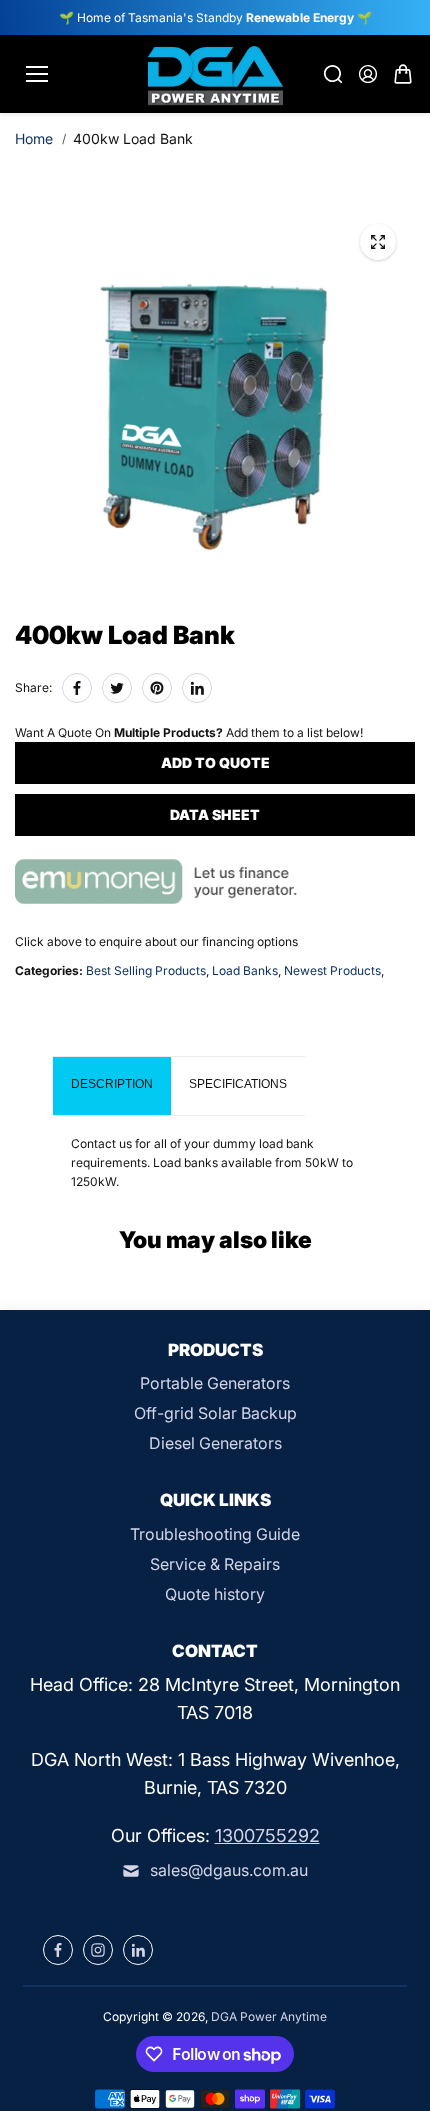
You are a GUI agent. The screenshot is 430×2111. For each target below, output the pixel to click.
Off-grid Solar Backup (215, 1413)
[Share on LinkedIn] (197, 688)
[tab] (112, 1086)
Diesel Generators (215, 1443)
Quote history (215, 1594)
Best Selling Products (146, 970)
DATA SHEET (215, 814)
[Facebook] (77, 688)
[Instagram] (98, 1950)
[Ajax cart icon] (403, 74)
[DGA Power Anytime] (215, 74)
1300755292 (267, 1835)
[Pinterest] (157, 688)
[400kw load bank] (378, 242)
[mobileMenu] (37, 74)
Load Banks (245, 970)
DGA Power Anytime (269, 2016)
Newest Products (332, 970)
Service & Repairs (215, 1564)
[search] (333, 74)
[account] (368, 74)
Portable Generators (215, 1383)
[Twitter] (117, 688)
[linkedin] (138, 1950)
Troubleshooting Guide (215, 1534)
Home (34, 138)
